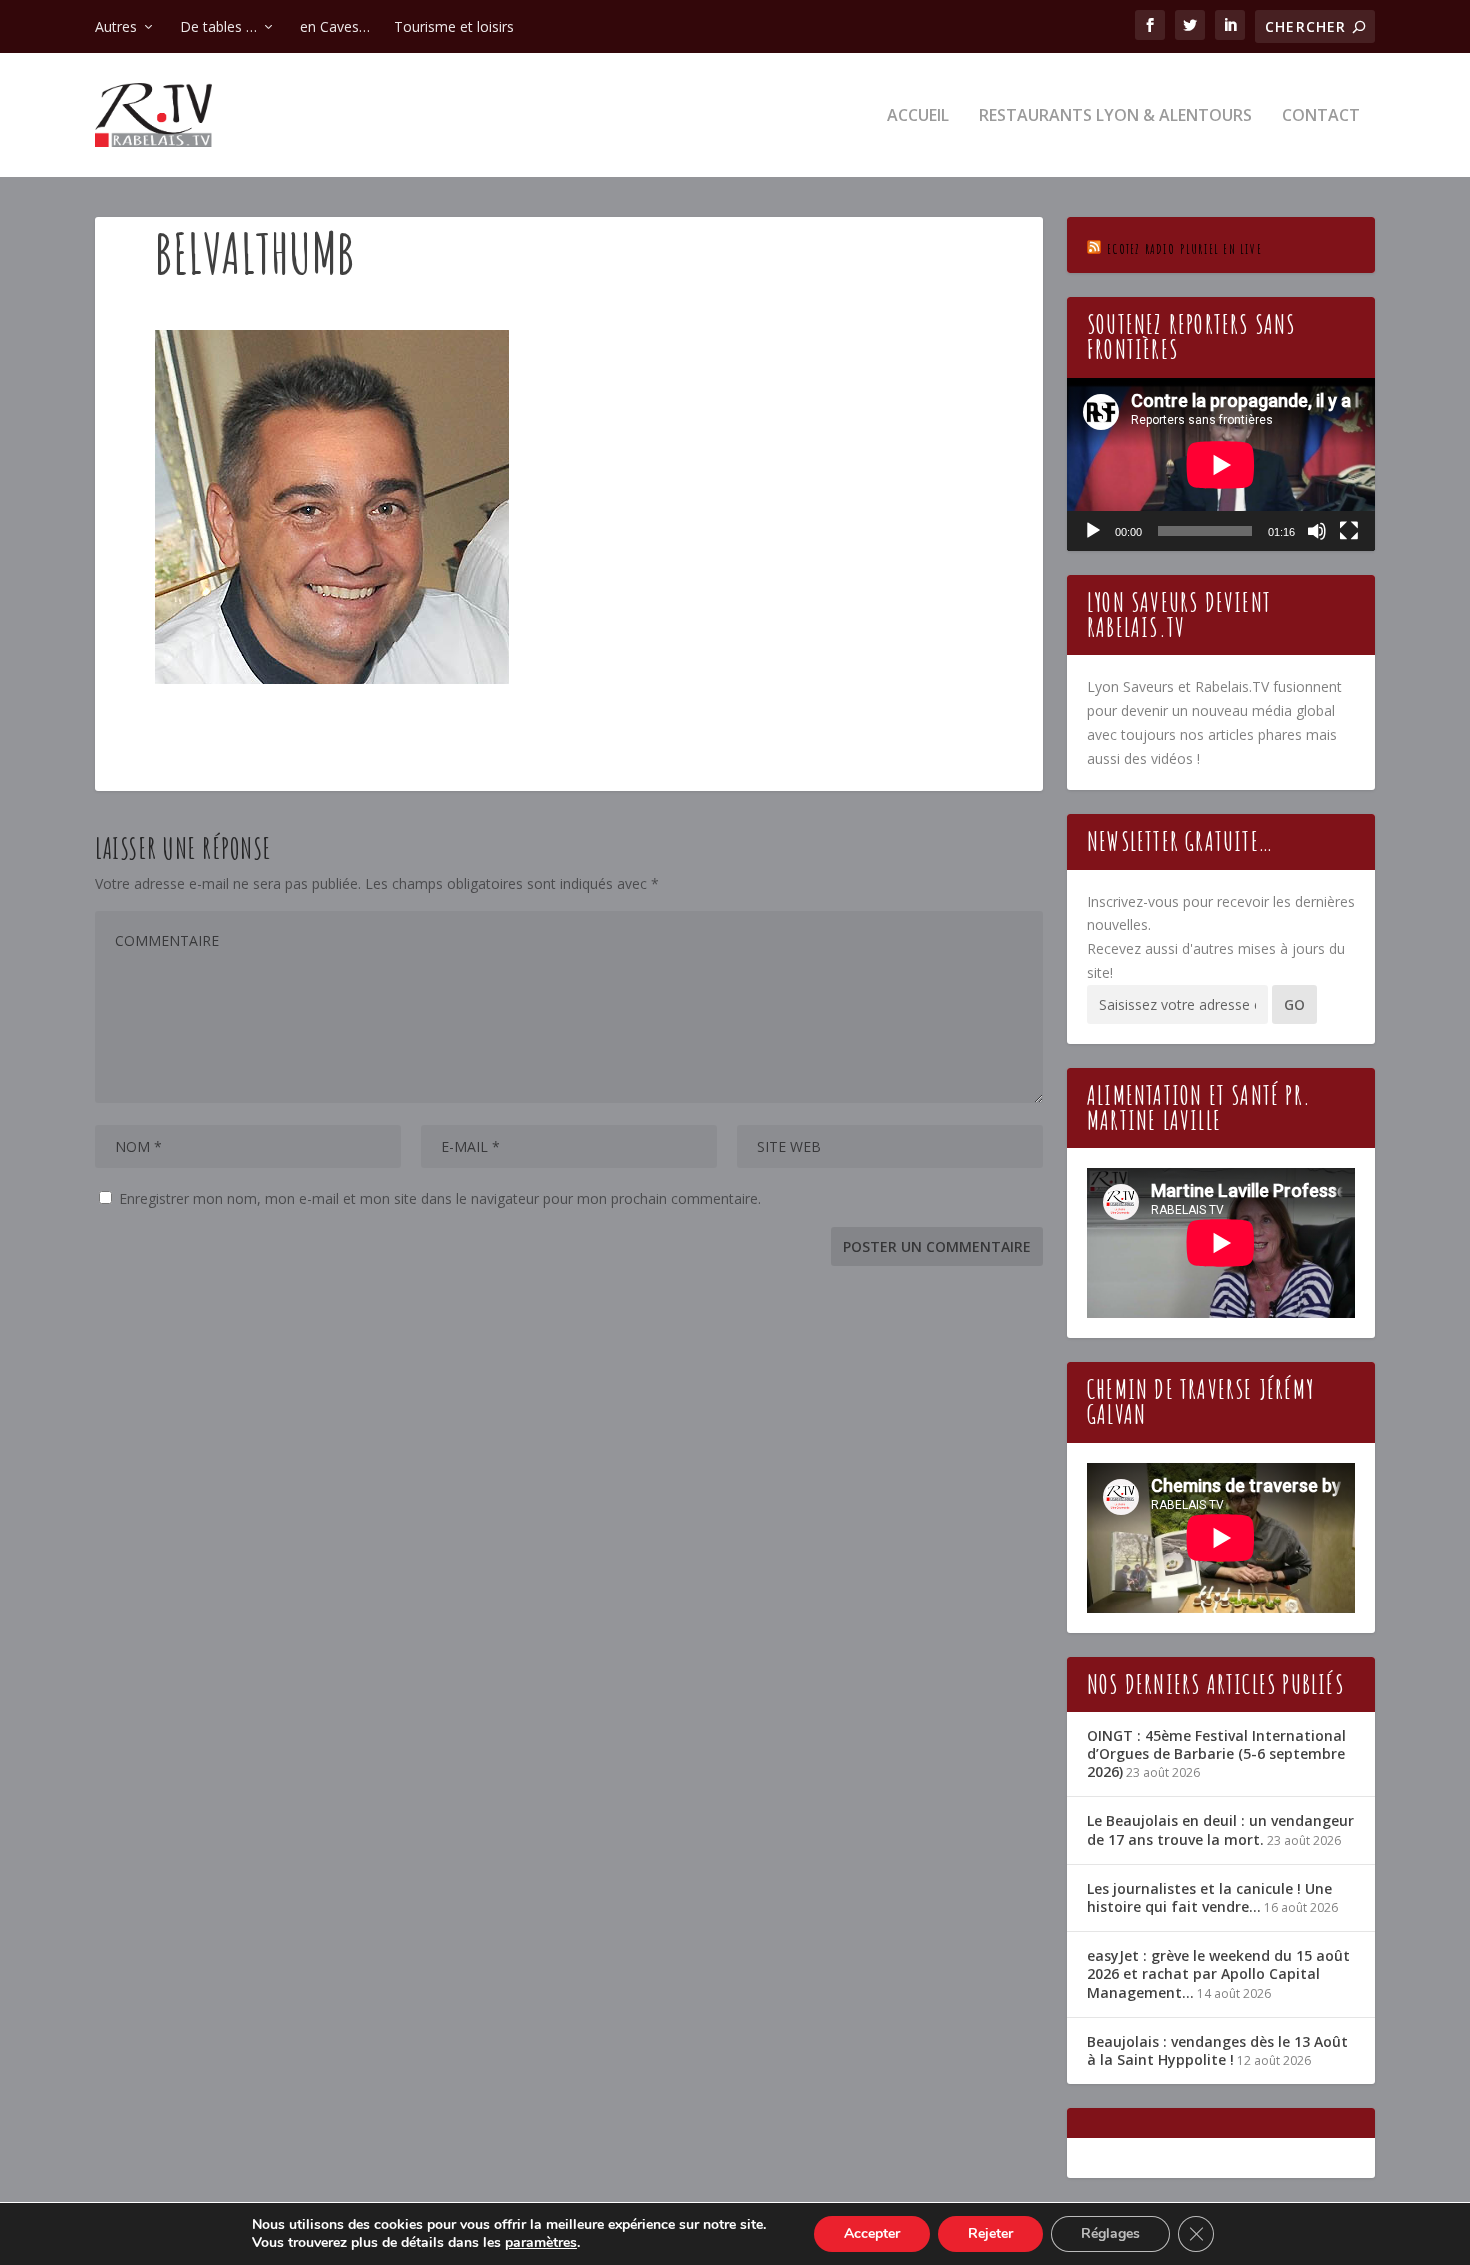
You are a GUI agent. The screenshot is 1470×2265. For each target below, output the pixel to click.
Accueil (918, 116)
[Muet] (1317, 531)
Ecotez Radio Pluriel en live (1184, 248)
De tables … (218, 26)
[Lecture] (1093, 531)
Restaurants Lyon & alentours (1115, 116)
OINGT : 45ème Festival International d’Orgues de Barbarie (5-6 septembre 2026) (1216, 1753)
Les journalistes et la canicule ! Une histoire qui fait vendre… (1209, 1897)
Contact (1321, 116)
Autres (116, 26)
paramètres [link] (541, 2242)
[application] (1221, 464)
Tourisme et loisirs (454, 26)
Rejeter (990, 2233)
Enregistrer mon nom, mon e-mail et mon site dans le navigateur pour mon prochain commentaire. (440, 1198)
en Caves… (335, 26)
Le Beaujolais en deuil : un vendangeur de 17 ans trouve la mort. (1220, 1829)
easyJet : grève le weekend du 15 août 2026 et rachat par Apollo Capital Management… (1218, 1973)
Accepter (872, 2233)
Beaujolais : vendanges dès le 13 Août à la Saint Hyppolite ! (1217, 2050)
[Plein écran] (1349, 531)
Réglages (1110, 2233)
